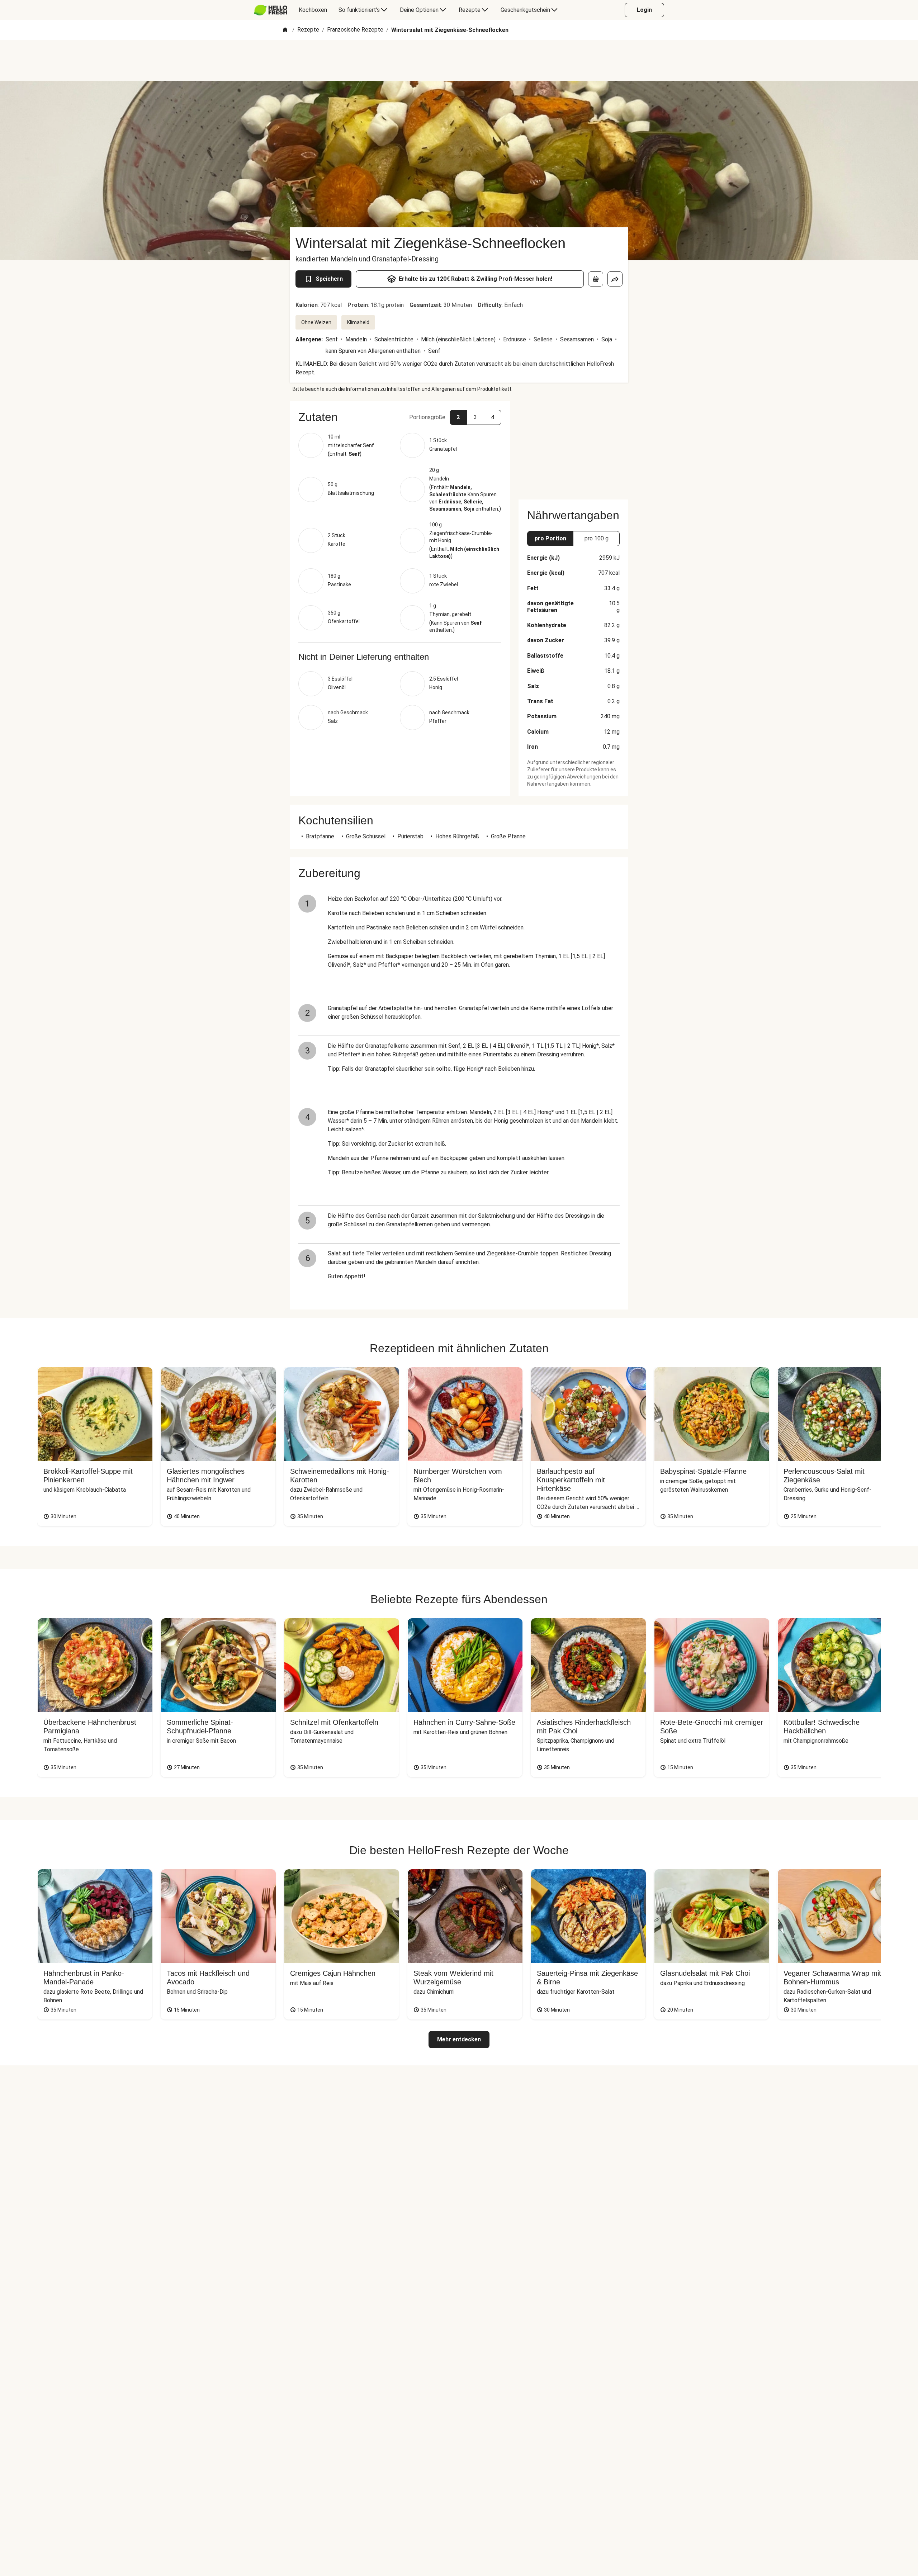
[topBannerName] (459, 61)
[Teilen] (615, 279)
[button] (400, 417)
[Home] (285, 30)
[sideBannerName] (573, 446)
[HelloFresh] (271, 10)
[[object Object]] (596, 279)
